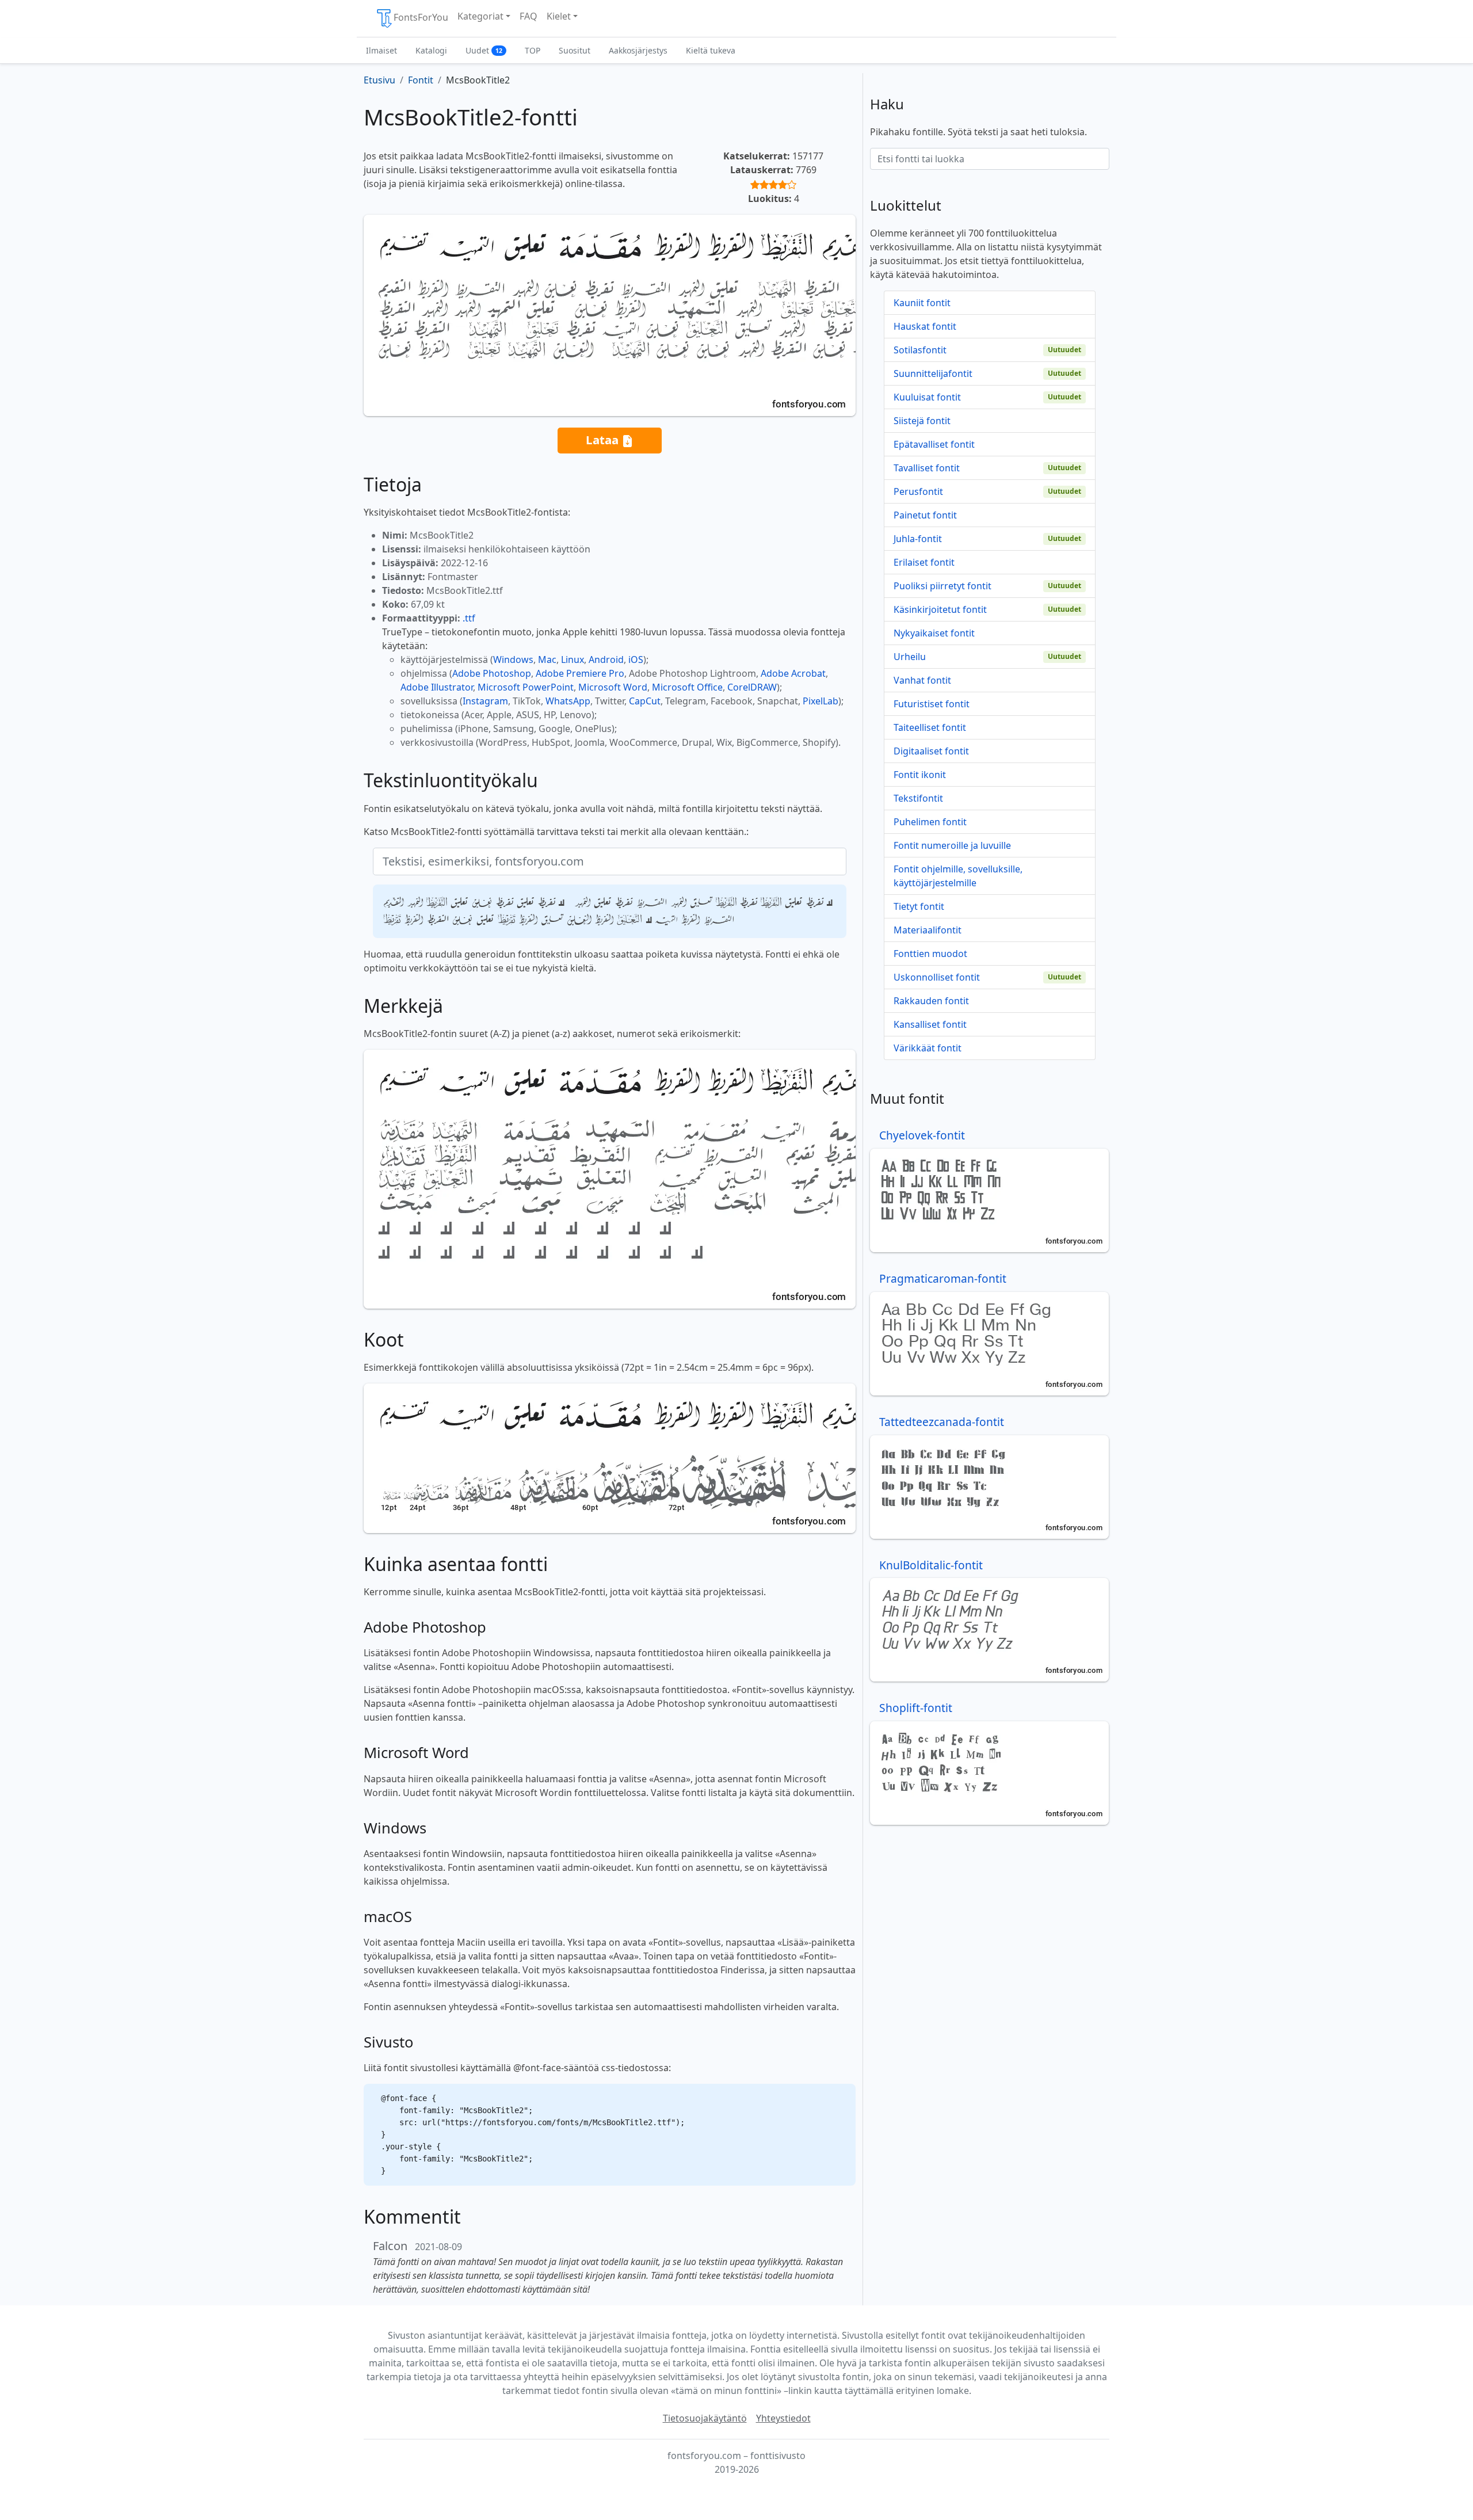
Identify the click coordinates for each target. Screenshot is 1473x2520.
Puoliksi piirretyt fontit (942, 586)
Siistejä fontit (922, 421)
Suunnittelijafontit (933, 373)
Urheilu (910, 657)
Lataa (604, 440)
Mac (547, 659)
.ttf (469, 618)
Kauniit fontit (922, 303)
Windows (513, 659)
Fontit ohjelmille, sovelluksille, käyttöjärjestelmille (958, 876)
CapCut (645, 701)
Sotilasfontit (920, 350)
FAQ (528, 16)
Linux (573, 659)
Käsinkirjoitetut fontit (940, 609)
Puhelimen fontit (930, 822)
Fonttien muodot (930, 954)
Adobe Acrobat (793, 673)
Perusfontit (918, 491)
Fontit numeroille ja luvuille (952, 845)
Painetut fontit (925, 515)
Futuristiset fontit (932, 704)
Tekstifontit (918, 798)
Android (606, 659)
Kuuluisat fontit (927, 397)
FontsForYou (421, 17)
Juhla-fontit (918, 539)
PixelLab (821, 701)
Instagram (485, 701)
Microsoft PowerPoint (526, 687)
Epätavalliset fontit (934, 444)
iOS (636, 659)
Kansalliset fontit (930, 1024)
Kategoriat (480, 16)
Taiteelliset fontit (930, 727)
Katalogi (431, 50)
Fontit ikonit (920, 775)
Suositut (575, 50)
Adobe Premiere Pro (580, 673)
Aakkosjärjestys (638, 50)
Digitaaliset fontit (931, 751)
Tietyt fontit (919, 906)
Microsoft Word (613, 687)
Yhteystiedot (783, 2418)
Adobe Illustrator (437, 687)
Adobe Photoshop (492, 673)
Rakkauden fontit (931, 1001)
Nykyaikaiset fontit (934, 633)
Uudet (484, 50)
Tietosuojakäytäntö (705, 2418)
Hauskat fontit (925, 326)
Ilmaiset (381, 50)
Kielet (559, 16)
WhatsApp (568, 701)
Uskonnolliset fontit (937, 977)
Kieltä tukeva (711, 50)
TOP (533, 50)
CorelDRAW (752, 687)
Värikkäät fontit (928, 1048)
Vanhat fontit (922, 680)
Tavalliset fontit (927, 468)
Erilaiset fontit (924, 562)
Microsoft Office (687, 687)
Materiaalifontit (928, 930)
